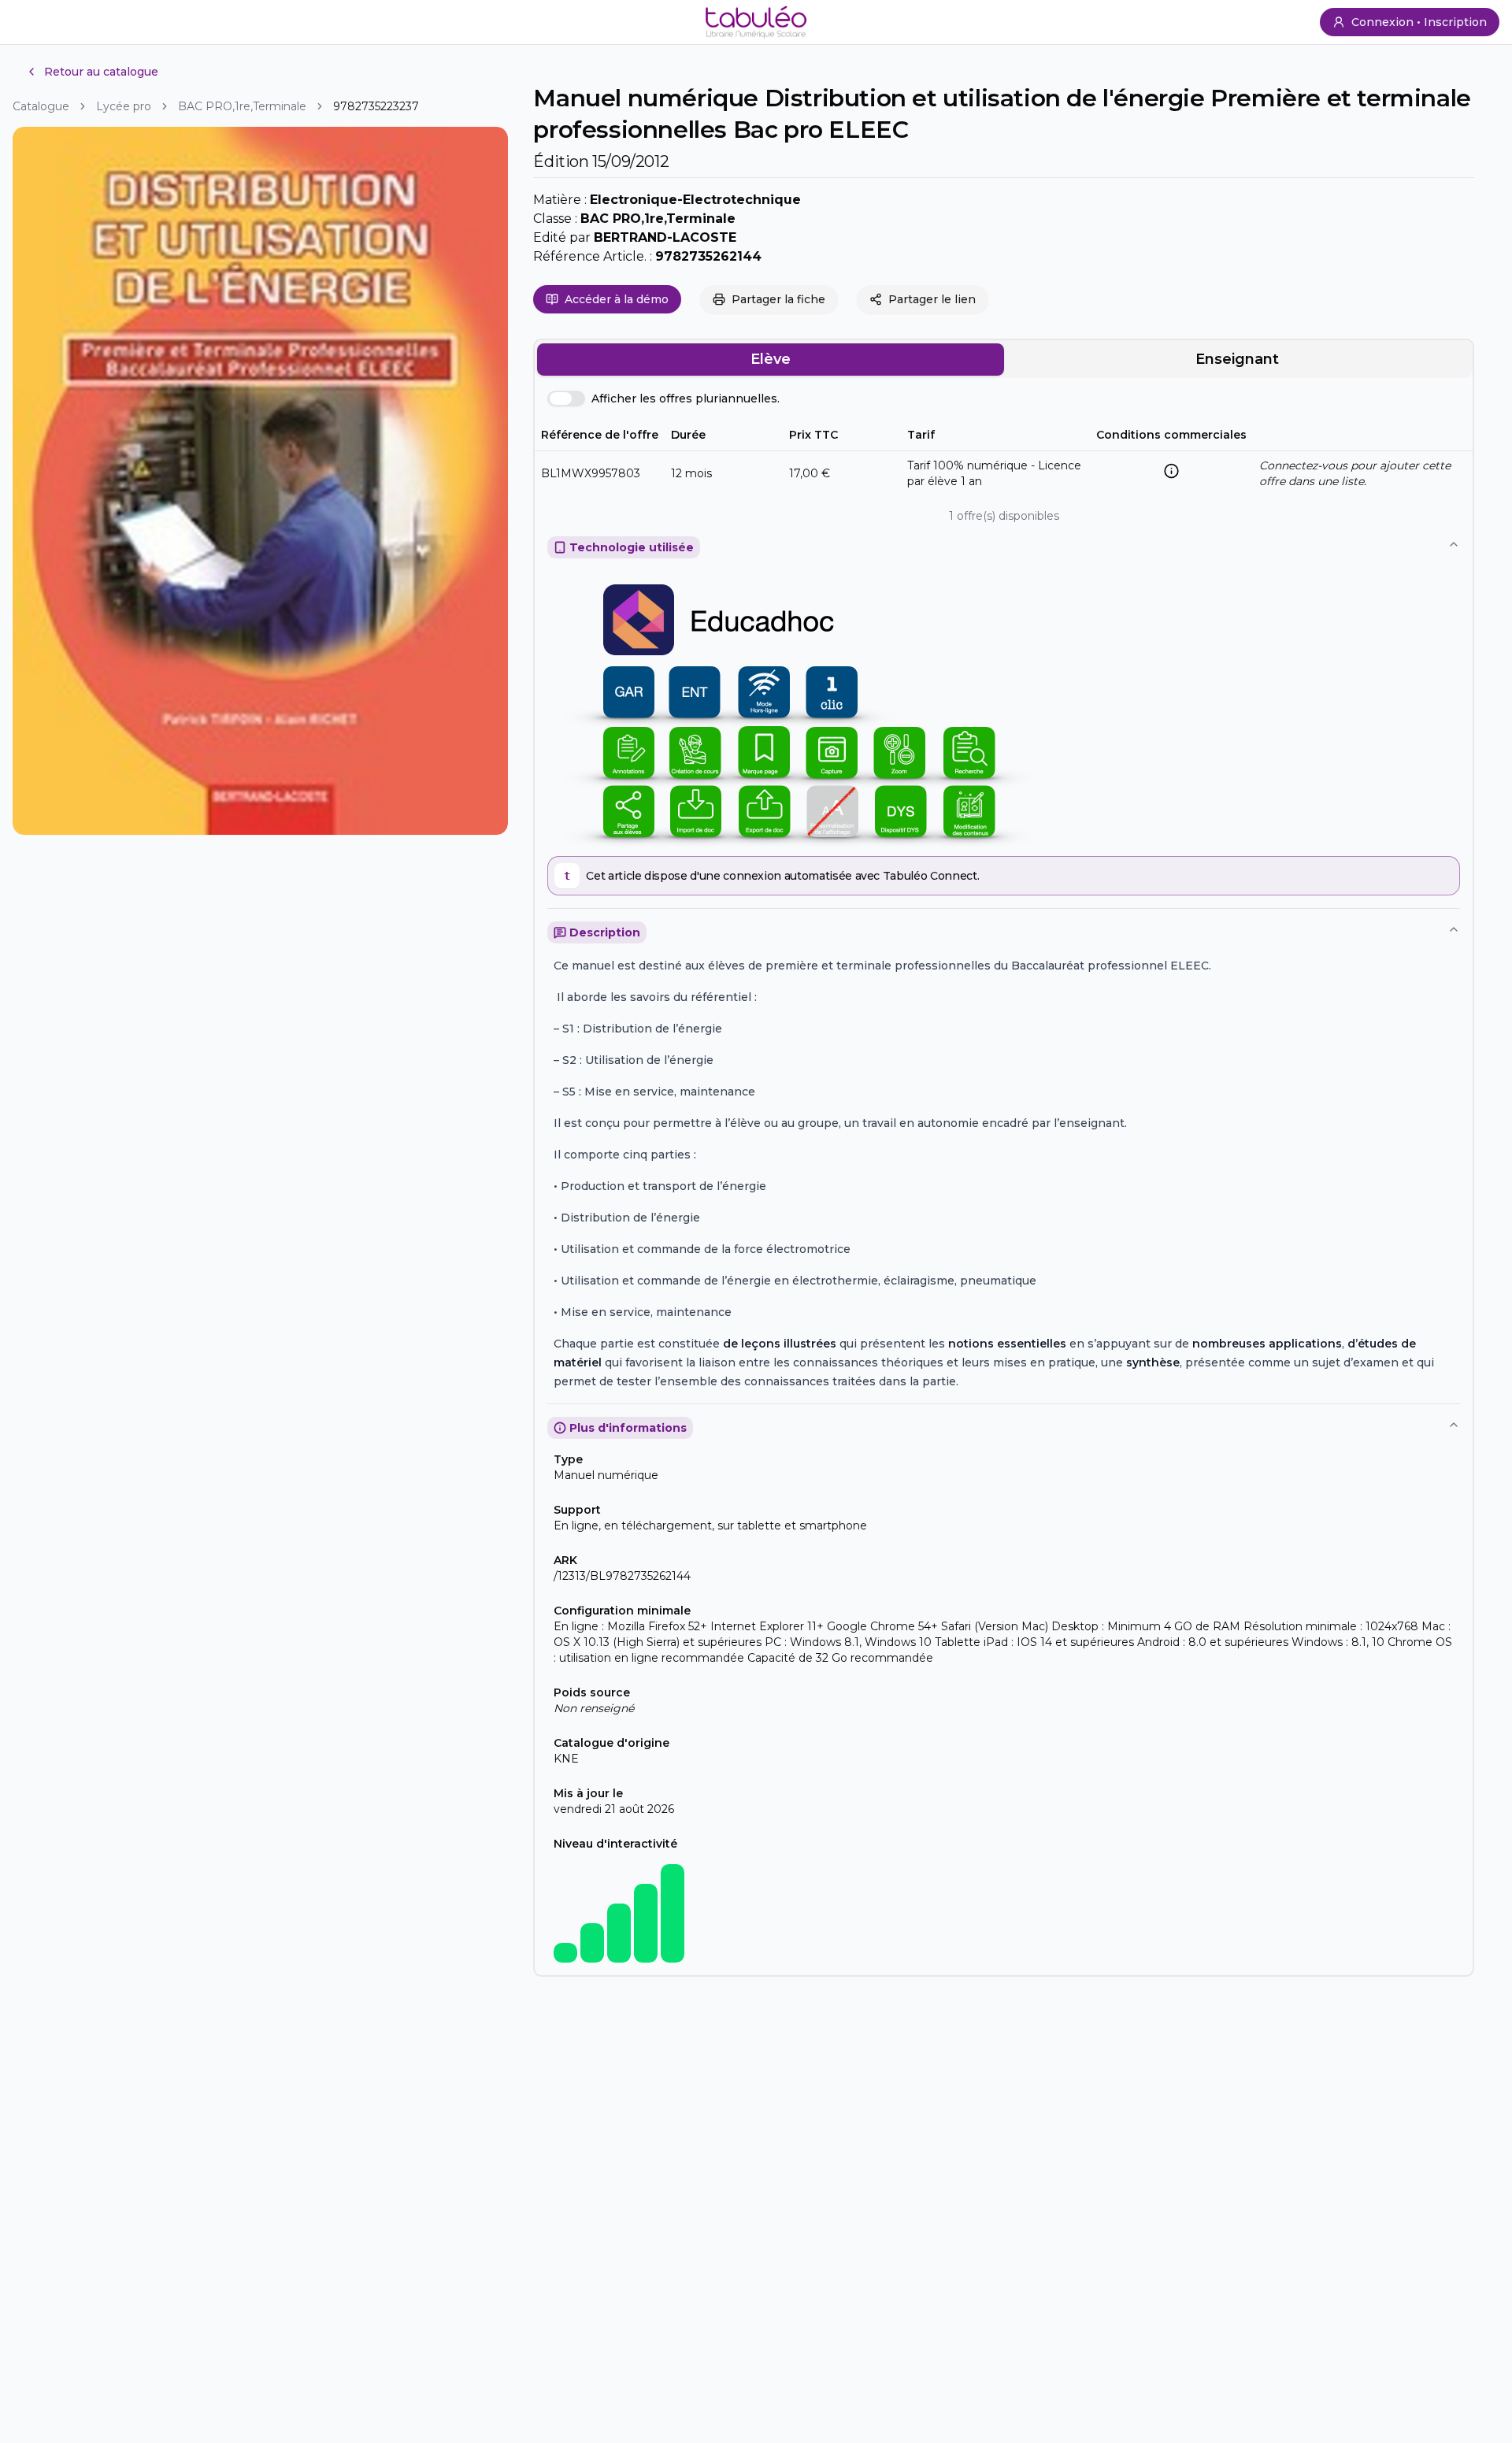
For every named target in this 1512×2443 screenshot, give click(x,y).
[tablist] (1004, 359)
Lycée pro (124, 106)
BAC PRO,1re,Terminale (242, 106)
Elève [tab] (771, 359)
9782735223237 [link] (376, 106)
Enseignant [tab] (1237, 359)
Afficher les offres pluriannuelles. (686, 399)
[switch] (566, 399)
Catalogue (41, 106)
